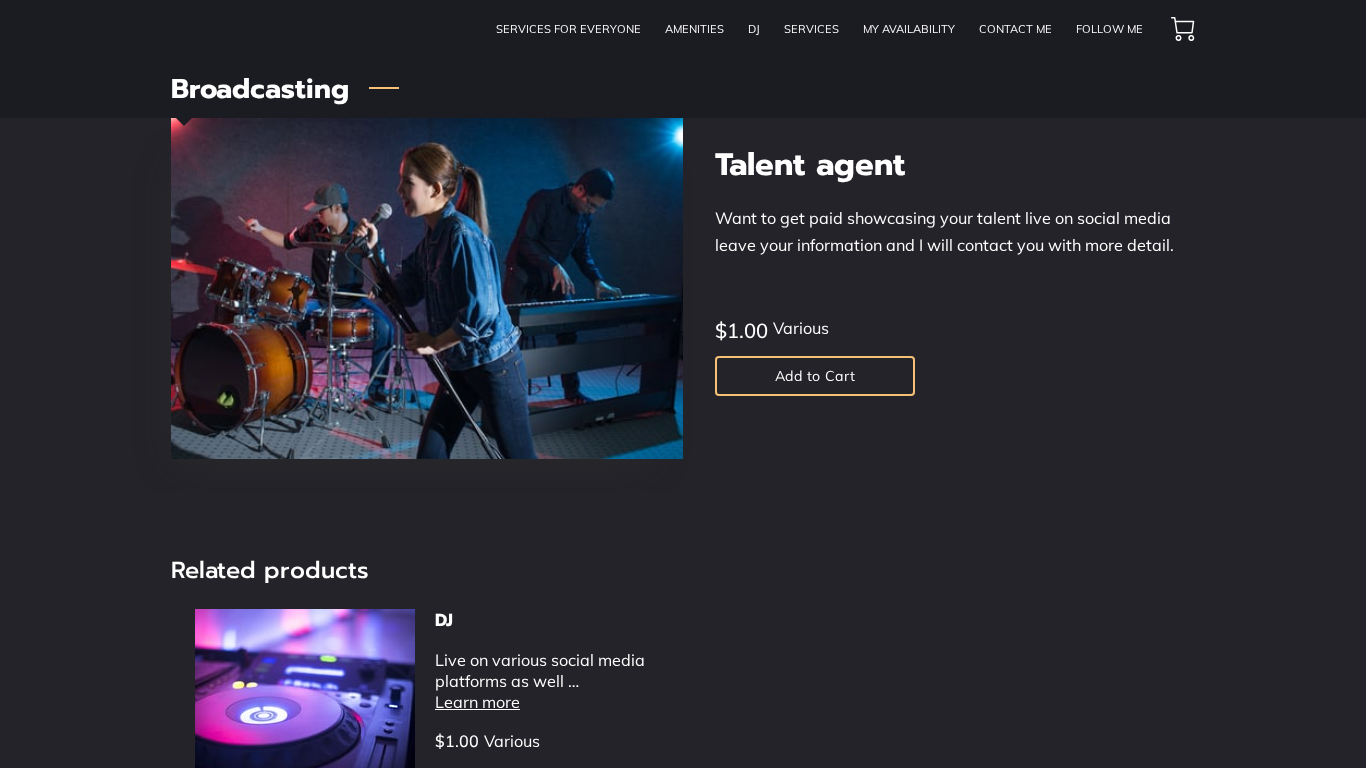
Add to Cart (815, 376)
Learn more (477, 702)
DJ (444, 620)
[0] (1183, 29)
